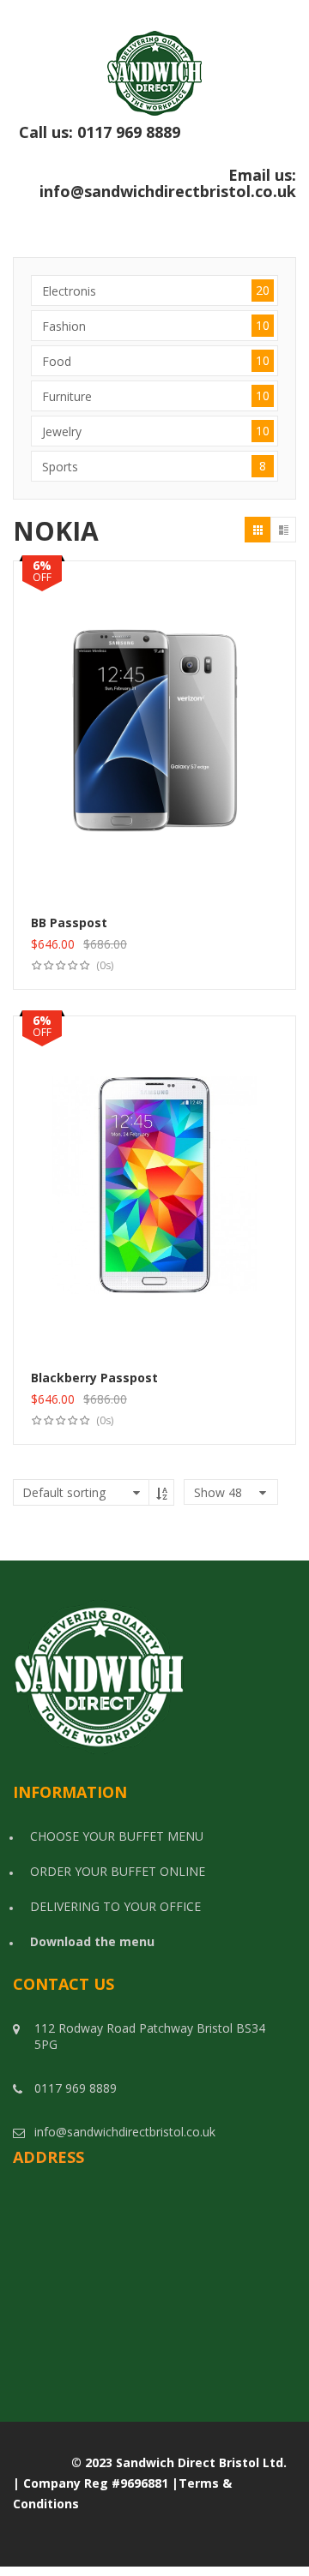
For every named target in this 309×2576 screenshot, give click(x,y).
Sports (154, 466)
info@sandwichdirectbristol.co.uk (168, 191)
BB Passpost (69, 923)
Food (156, 361)
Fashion (156, 326)
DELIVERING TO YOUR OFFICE (115, 1906)
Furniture (156, 396)
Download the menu (92, 1941)
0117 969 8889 (187, 141)
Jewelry (156, 431)
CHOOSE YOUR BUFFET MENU (117, 1836)
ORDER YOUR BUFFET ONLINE (118, 1871)
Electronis (156, 291)
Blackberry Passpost (94, 1378)
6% (42, 565)
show (218, 1492)
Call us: (158, 141)
